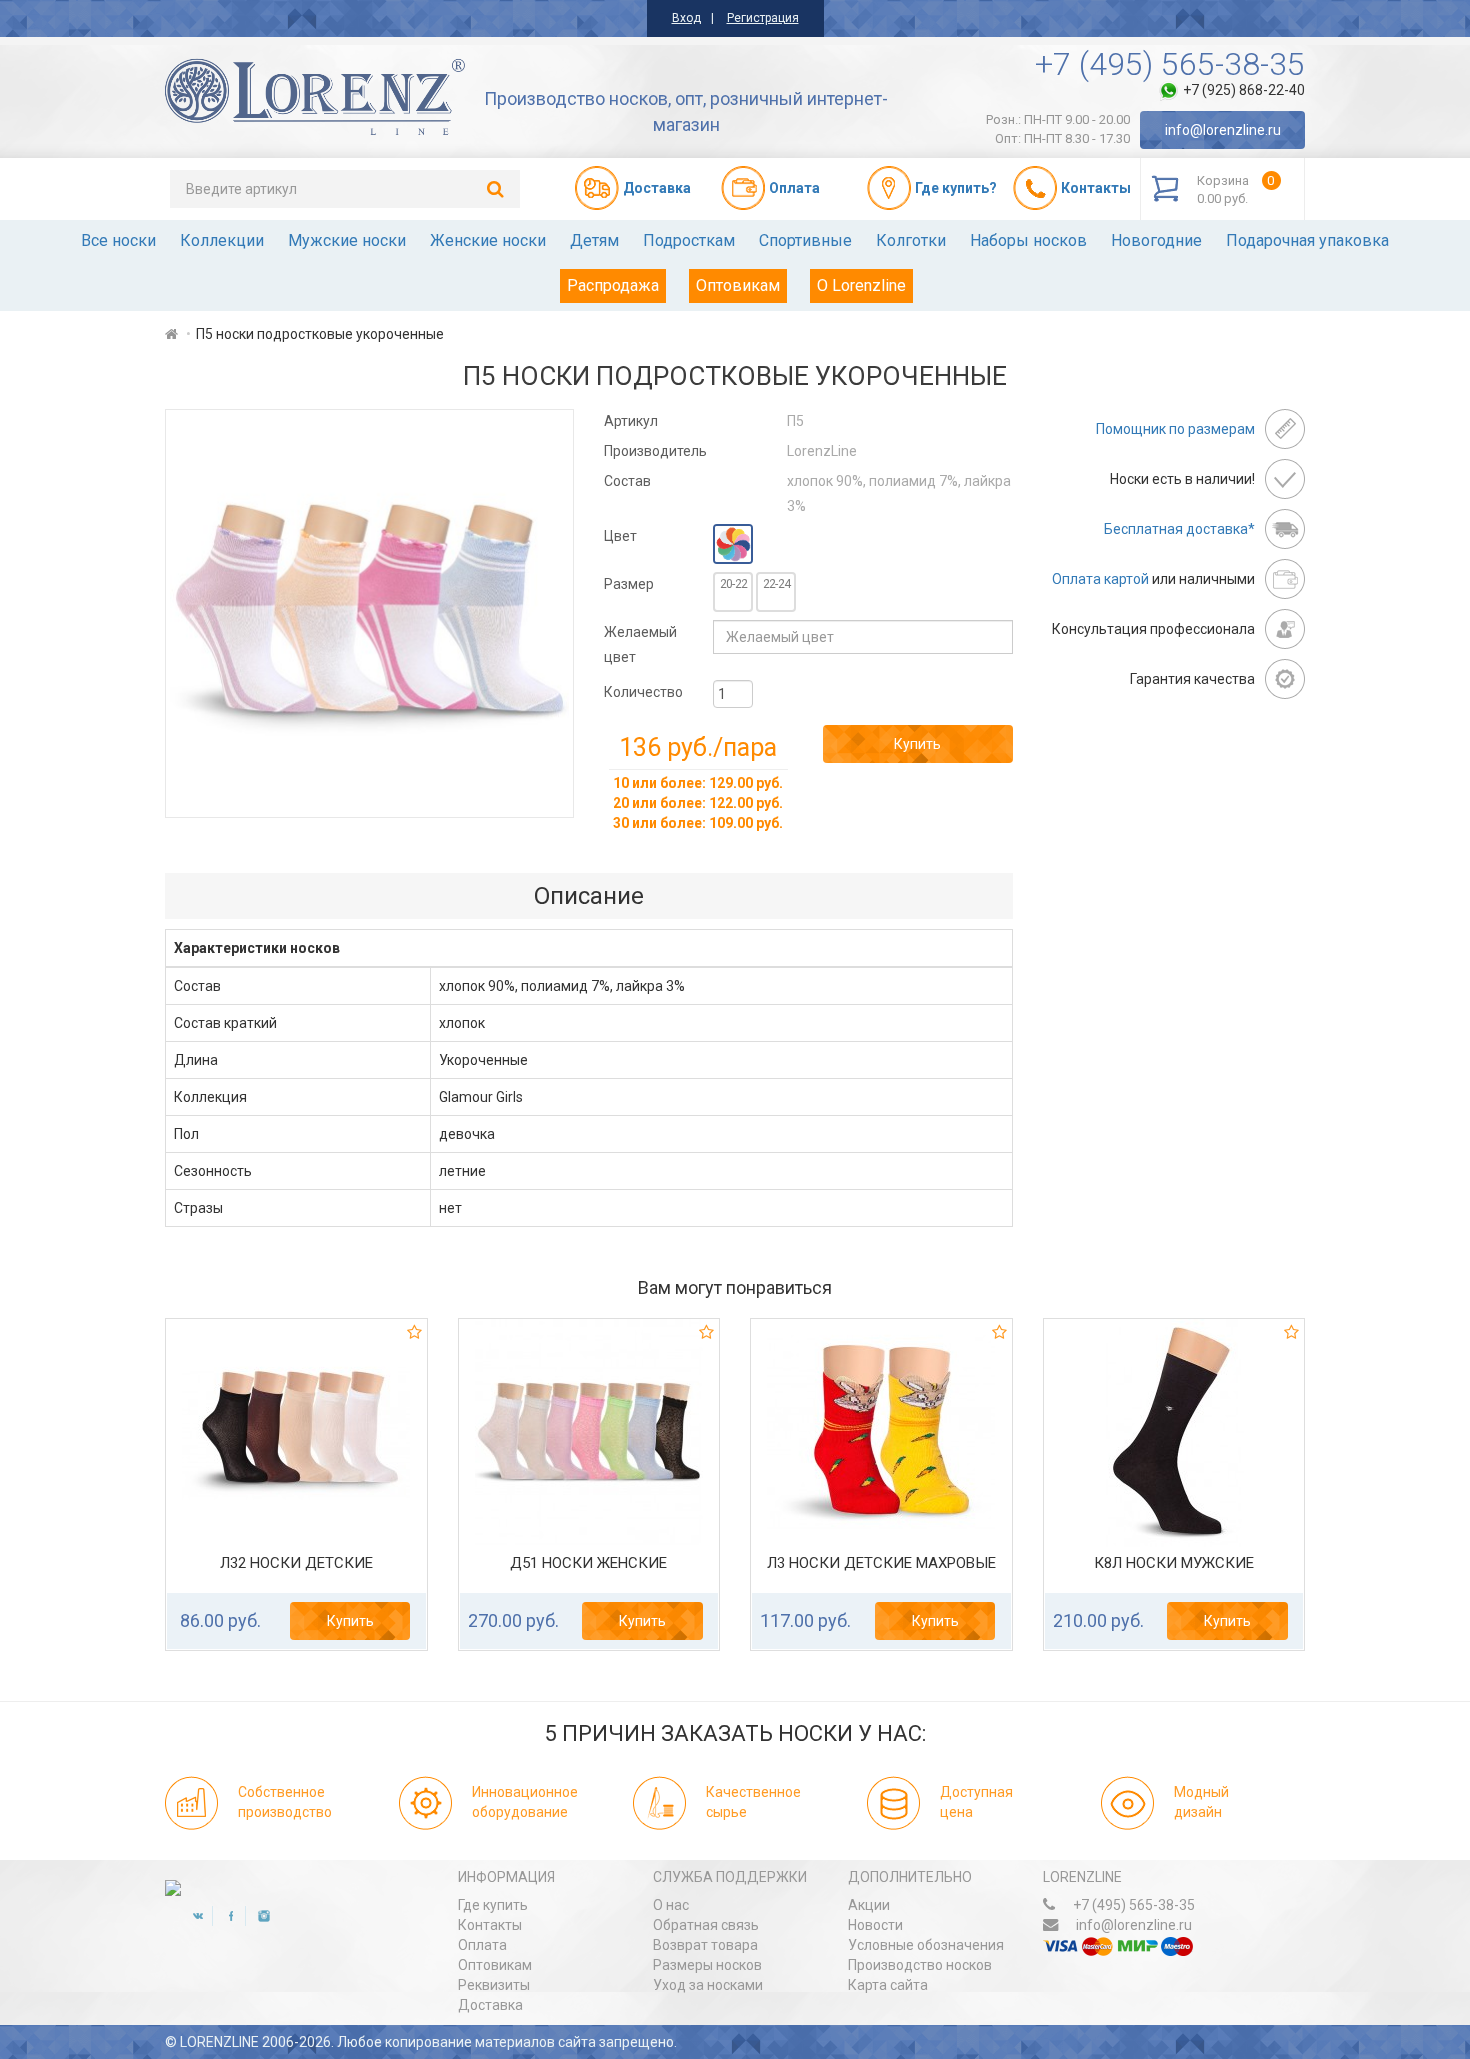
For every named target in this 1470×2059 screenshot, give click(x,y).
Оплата (482, 1945)
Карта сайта (888, 1985)
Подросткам (689, 240)
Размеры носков (707, 1965)
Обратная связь (706, 1925)
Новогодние (1156, 240)
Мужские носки (347, 240)
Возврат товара (705, 1945)
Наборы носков (1028, 240)
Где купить (493, 1905)
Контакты (490, 1925)
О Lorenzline (861, 285)
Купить (917, 744)
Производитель (655, 451)
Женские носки (488, 240)
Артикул (631, 421)
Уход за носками (708, 1985)
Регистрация (763, 18)
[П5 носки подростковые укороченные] (369, 613)
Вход (686, 18)
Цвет (620, 536)
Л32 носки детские (296, 1563)
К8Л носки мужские (1174, 1563)
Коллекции (222, 240)
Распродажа (613, 285)
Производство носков (920, 1965)
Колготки (911, 240)
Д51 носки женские (588, 1563)
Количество (643, 692)
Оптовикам (738, 285)
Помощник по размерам (1175, 429)
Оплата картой (1100, 579)
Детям (594, 240)
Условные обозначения (926, 1945)
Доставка (490, 2005)
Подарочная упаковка (1307, 240)
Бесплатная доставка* (1179, 529)
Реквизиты (494, 1985)
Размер (629, 584)
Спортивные (805, 240)
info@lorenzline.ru (1223, 130)
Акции (869, 1905)
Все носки (118, 240)
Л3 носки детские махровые (881, 1563)
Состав (627, 481)
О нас (671, 1905)
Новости (875, 1925)
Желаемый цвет (640, 644)
